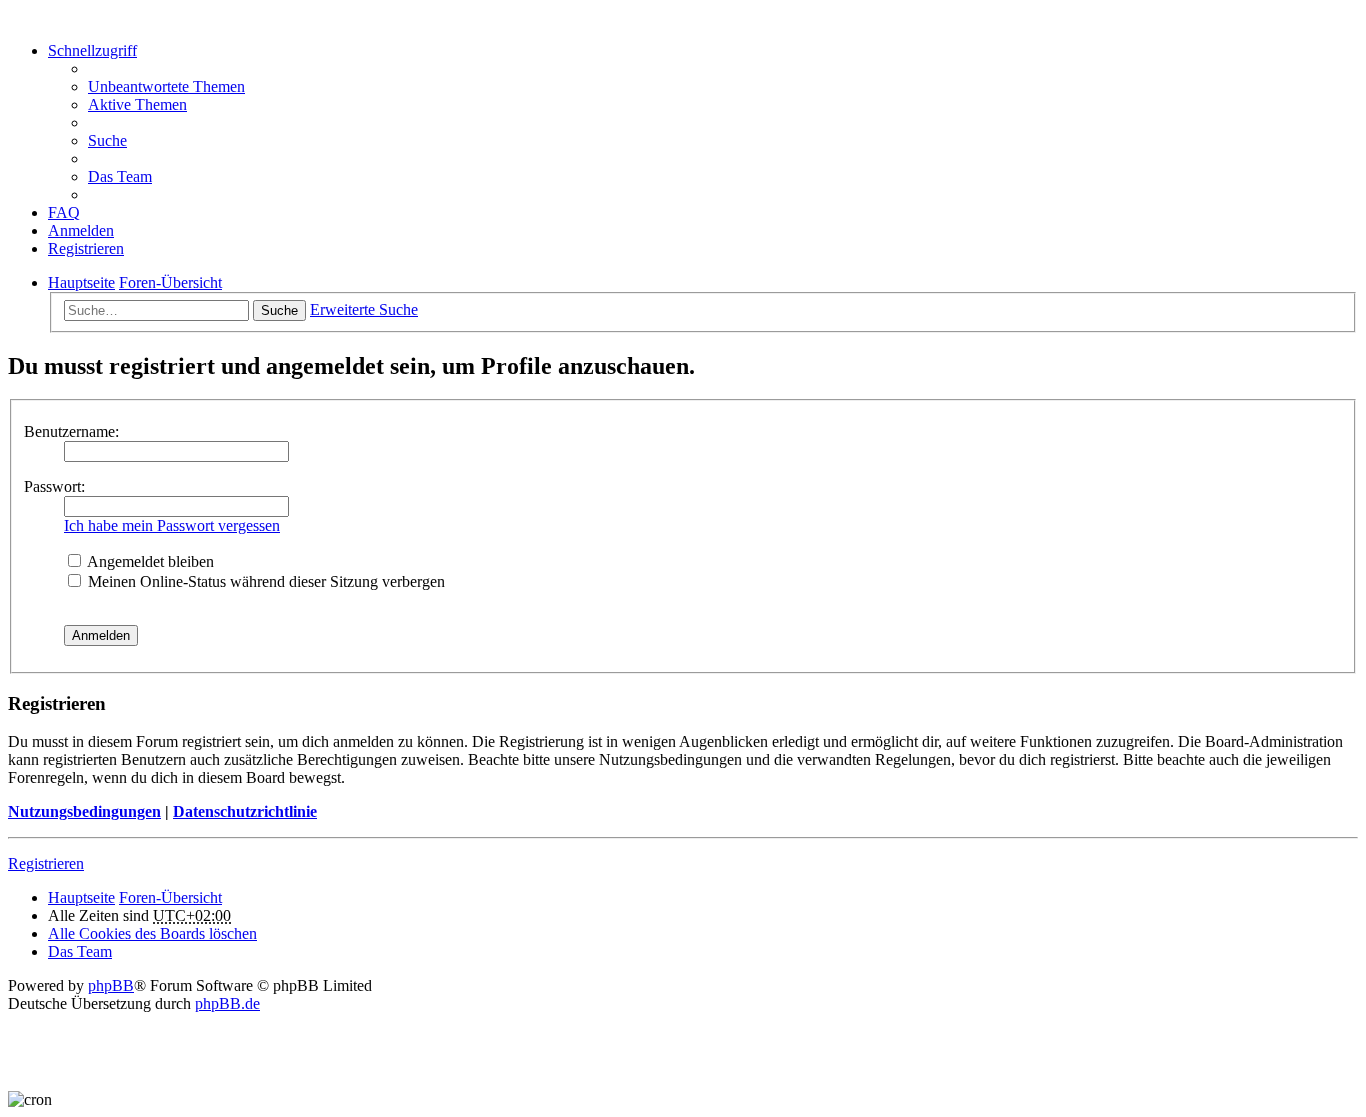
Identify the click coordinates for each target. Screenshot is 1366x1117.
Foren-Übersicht (170, 897)
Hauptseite (81, 897)
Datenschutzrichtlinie (245, 811)
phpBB (111, 985)
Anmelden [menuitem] (81, 230)
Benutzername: (71, 431)
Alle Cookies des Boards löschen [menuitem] (152, 933)
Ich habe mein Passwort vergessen (172, 525)
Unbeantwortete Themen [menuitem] (166, 86)
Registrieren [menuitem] (86, 248)
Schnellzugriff (92, 50)
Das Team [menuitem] (120, 176)
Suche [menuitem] (107, 140)
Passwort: (54, 486)
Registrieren (46, 863)
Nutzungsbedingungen (84, 811)
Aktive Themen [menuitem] (137, 104)
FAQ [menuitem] (64, 212)
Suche (279, 310)
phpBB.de (227, 1003)
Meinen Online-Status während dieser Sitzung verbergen (264, 581)
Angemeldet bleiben (149, 561)
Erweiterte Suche (364, 309)
